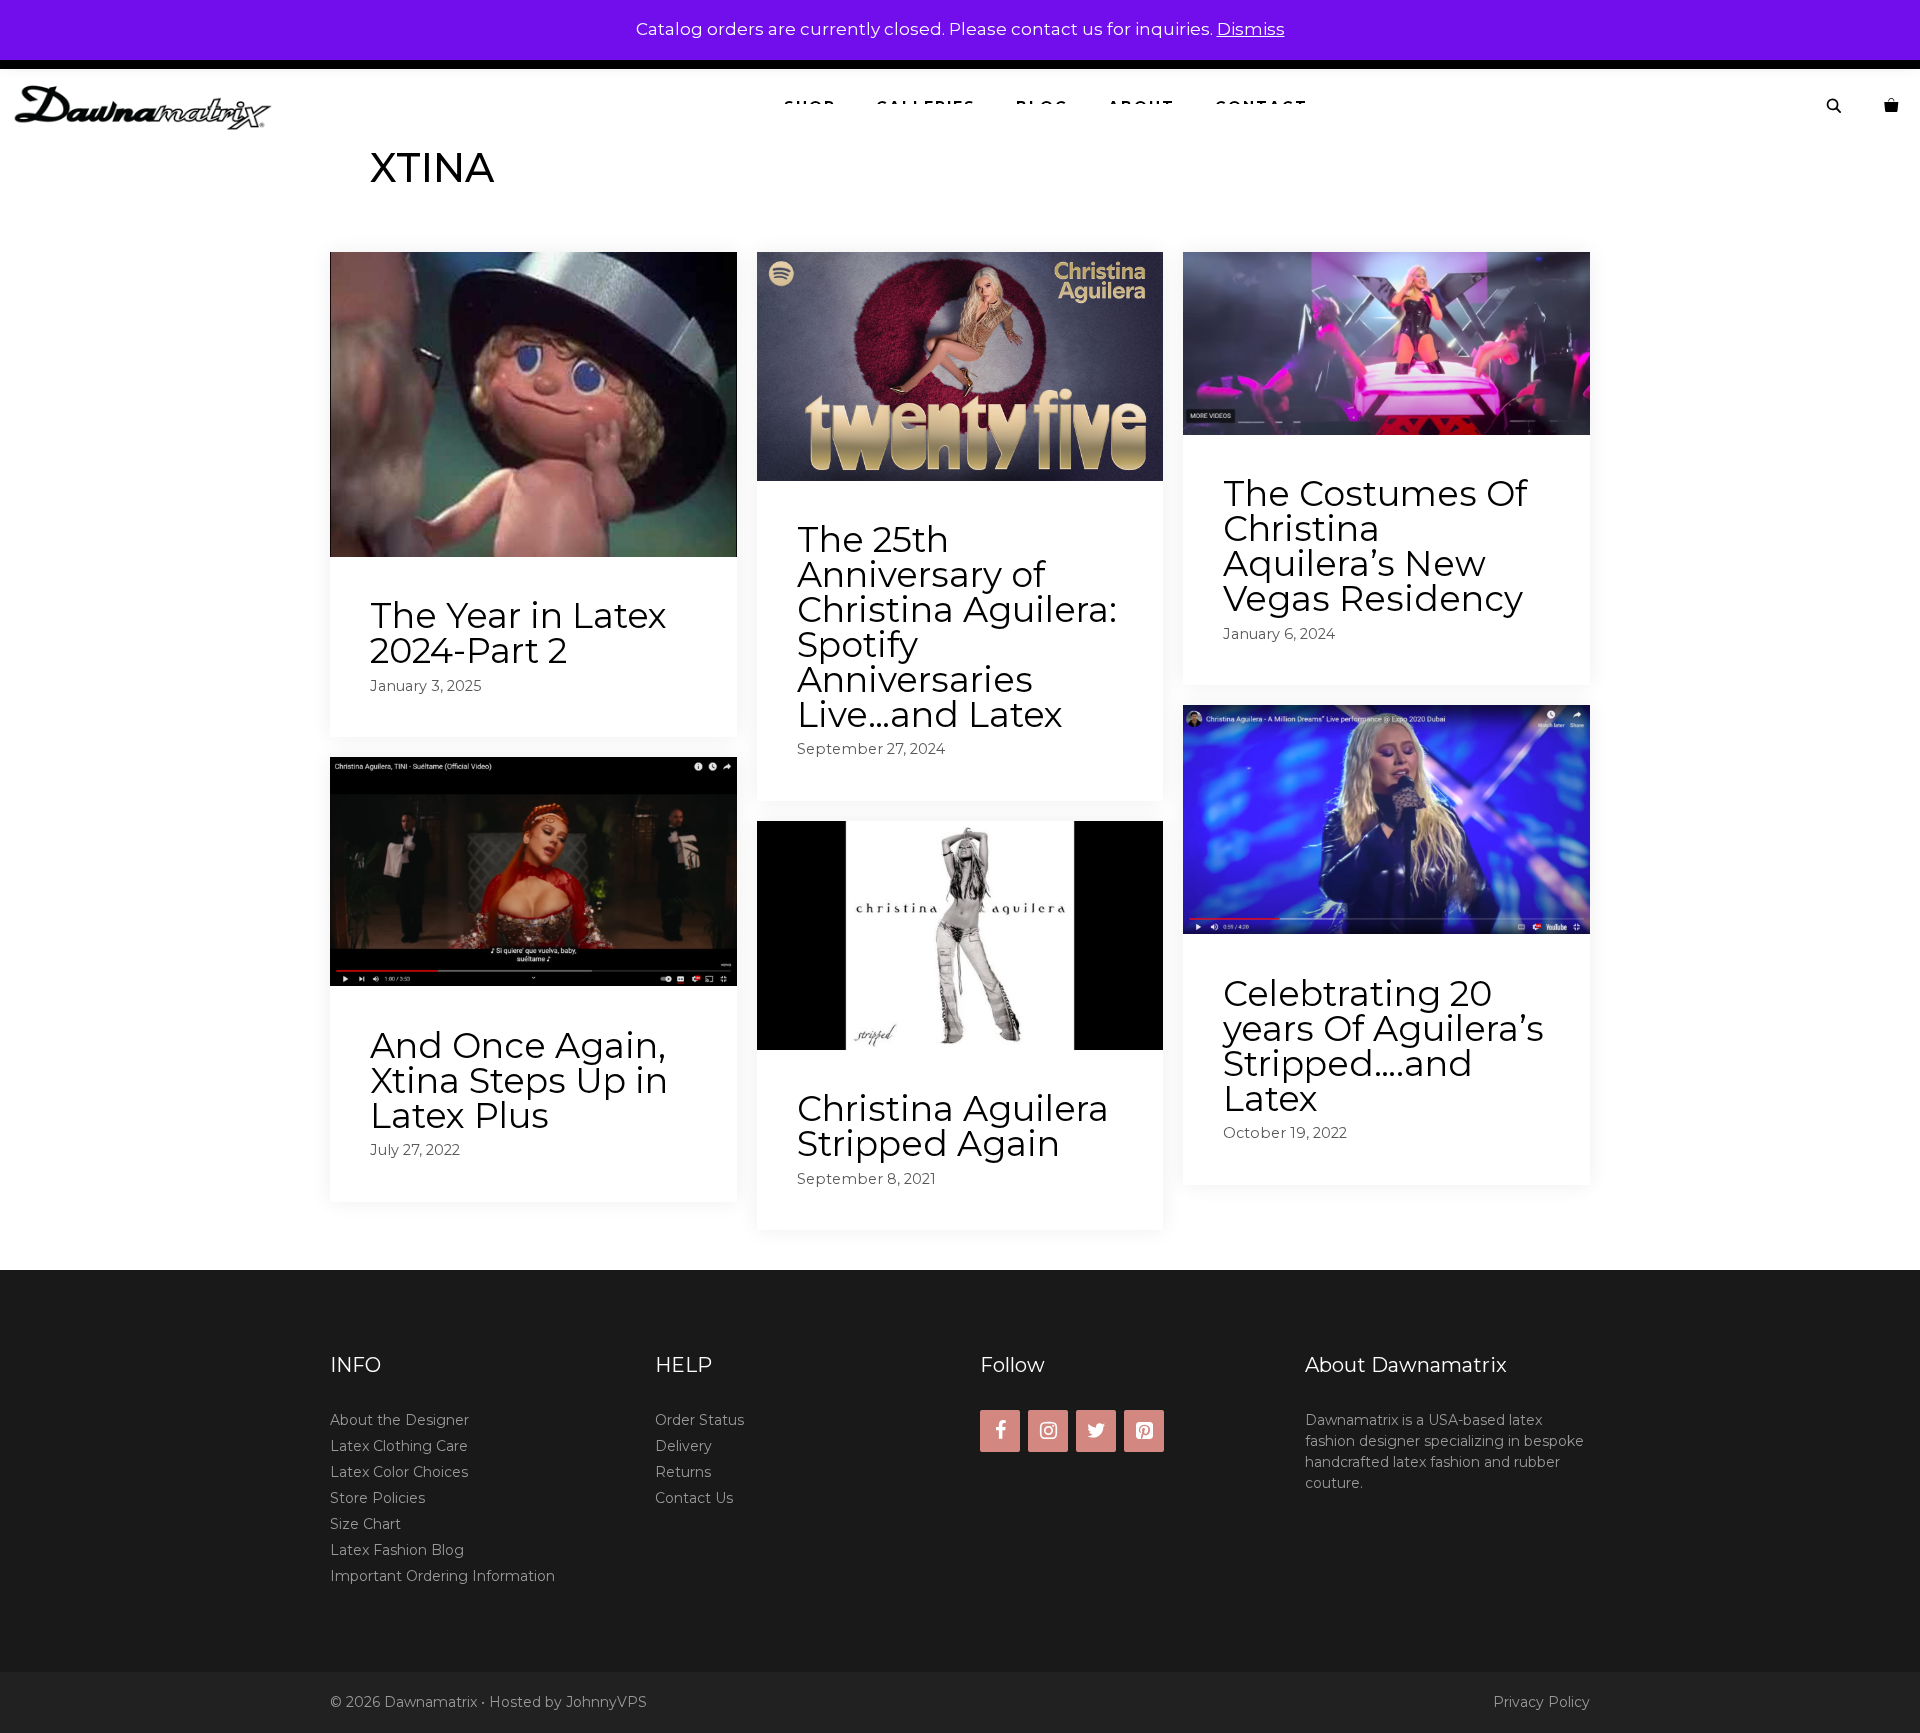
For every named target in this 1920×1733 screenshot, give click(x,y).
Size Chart (365, 1524)
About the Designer (399, 1420)
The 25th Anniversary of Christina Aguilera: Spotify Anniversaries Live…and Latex (957, 627)
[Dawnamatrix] (148, 106)
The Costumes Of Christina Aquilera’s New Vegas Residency (1375, 546)
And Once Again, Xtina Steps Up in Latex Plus (519, 1080)
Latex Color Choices (399, 1472)
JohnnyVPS (606, 1702)
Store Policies (377, 1498)
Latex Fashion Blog (397, 1550)
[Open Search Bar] (1835, 106)
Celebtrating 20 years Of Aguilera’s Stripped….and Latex (1383, 1046)
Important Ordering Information (442, 1576)
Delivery (683, 1446)
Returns (683, 1472)
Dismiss (1251, 29)
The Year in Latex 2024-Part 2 (518, 633)
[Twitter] (1096, 1431)
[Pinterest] (1144, 1431)
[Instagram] (1048, 1431)
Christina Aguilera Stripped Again (953, 1126)
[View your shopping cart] (1892, 106)
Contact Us (694, 1498)
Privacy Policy (1541, 1702)
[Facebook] (1000, 1431)
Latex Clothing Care (399, 1446)
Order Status (699, 1420)
